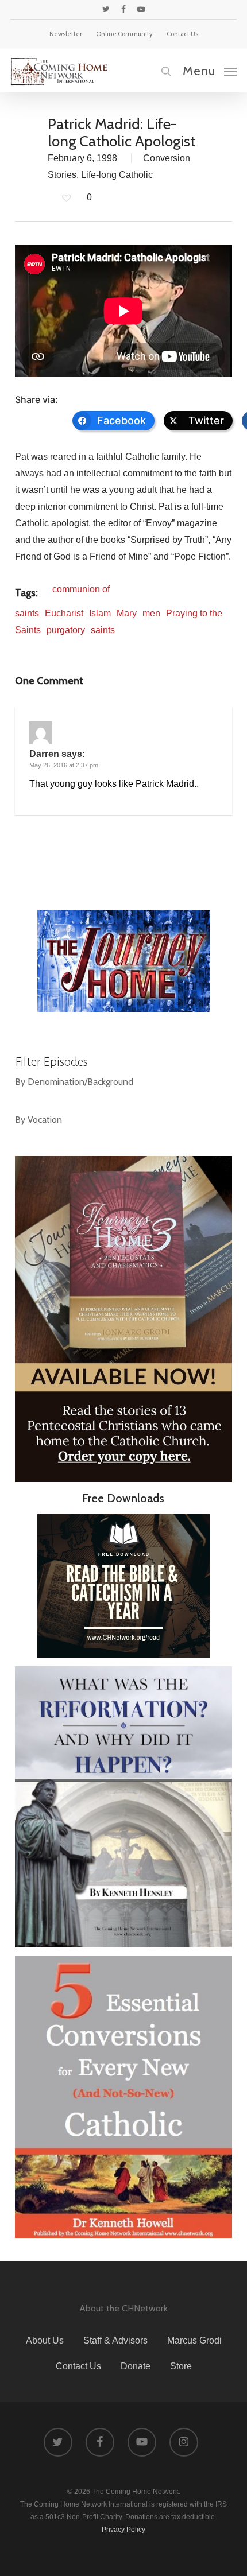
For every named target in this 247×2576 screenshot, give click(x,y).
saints (103, 630)
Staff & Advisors (115, 2340)
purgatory (66, 630)
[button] (210, 71)
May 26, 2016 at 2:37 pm (64, 765)
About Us (45, 2340)
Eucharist (64, 613)
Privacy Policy (123, 2530)
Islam (100, 613)
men (151, 613)
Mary (127, 613)
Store (181, 2366)
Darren (44, 754)
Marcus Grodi (194, 2340)
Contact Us (78, 2366)
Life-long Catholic (117, 175)
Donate (136, 2366)
